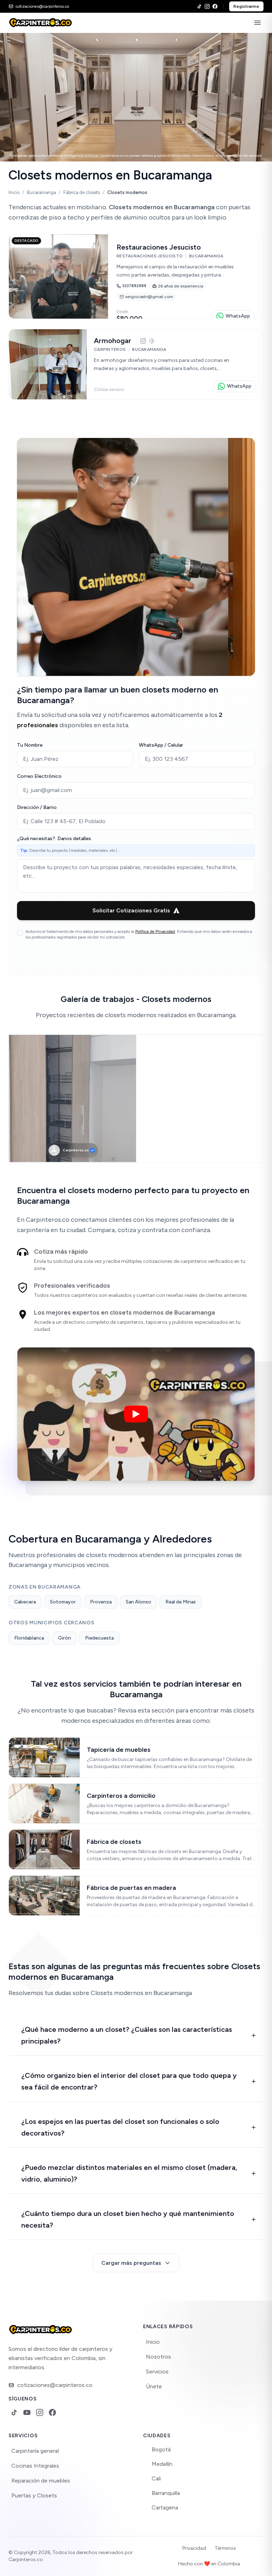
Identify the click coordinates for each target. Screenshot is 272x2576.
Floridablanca (29, 1638)
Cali (156, 2478)
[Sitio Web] (152, 341)
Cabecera (25, 1602)
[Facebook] (215, 6)
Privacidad (194, 2548)
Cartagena (165, 2507)
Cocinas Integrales (35, 2466)
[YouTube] (27, 2412)
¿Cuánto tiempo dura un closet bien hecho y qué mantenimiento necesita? (128, 2219)
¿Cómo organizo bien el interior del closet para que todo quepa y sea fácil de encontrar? (129, 2081)
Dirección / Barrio (37, 807)
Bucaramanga (41, 192)
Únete (154, 2386)
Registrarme (246, 6)
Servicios (157, 2372)
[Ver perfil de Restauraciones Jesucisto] (136, 277)
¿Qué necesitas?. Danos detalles (54, 839)
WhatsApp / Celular (161, 745)
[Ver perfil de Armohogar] (136, 364)
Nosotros (158, 2357)
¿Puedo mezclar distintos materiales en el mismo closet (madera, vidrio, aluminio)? (129, 2173)
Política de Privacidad (155, 931)
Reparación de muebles (41, 2481)
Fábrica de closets (82, 192)
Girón (64, 1638)
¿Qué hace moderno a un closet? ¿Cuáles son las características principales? (127, 2035)
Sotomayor (63, 1602)
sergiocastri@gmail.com (149, 297)
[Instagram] (207, 6)
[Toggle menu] (257, 23)
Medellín (162, 2464)
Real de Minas (181, 1602)
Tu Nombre (30, 745)
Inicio (14, 192)
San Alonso (138, 1602)
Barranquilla (166, 2493)
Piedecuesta (99, 1638)
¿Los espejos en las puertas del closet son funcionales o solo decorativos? (120, 2127)
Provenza (101, 1602)
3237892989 (134, 286)
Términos (225, 2548)
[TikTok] (199, 6)
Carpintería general (35, 2451)
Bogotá (161, 2449)
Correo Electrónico (39, 776)
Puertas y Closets (34, 2495)
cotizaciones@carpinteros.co (55, 2385)
